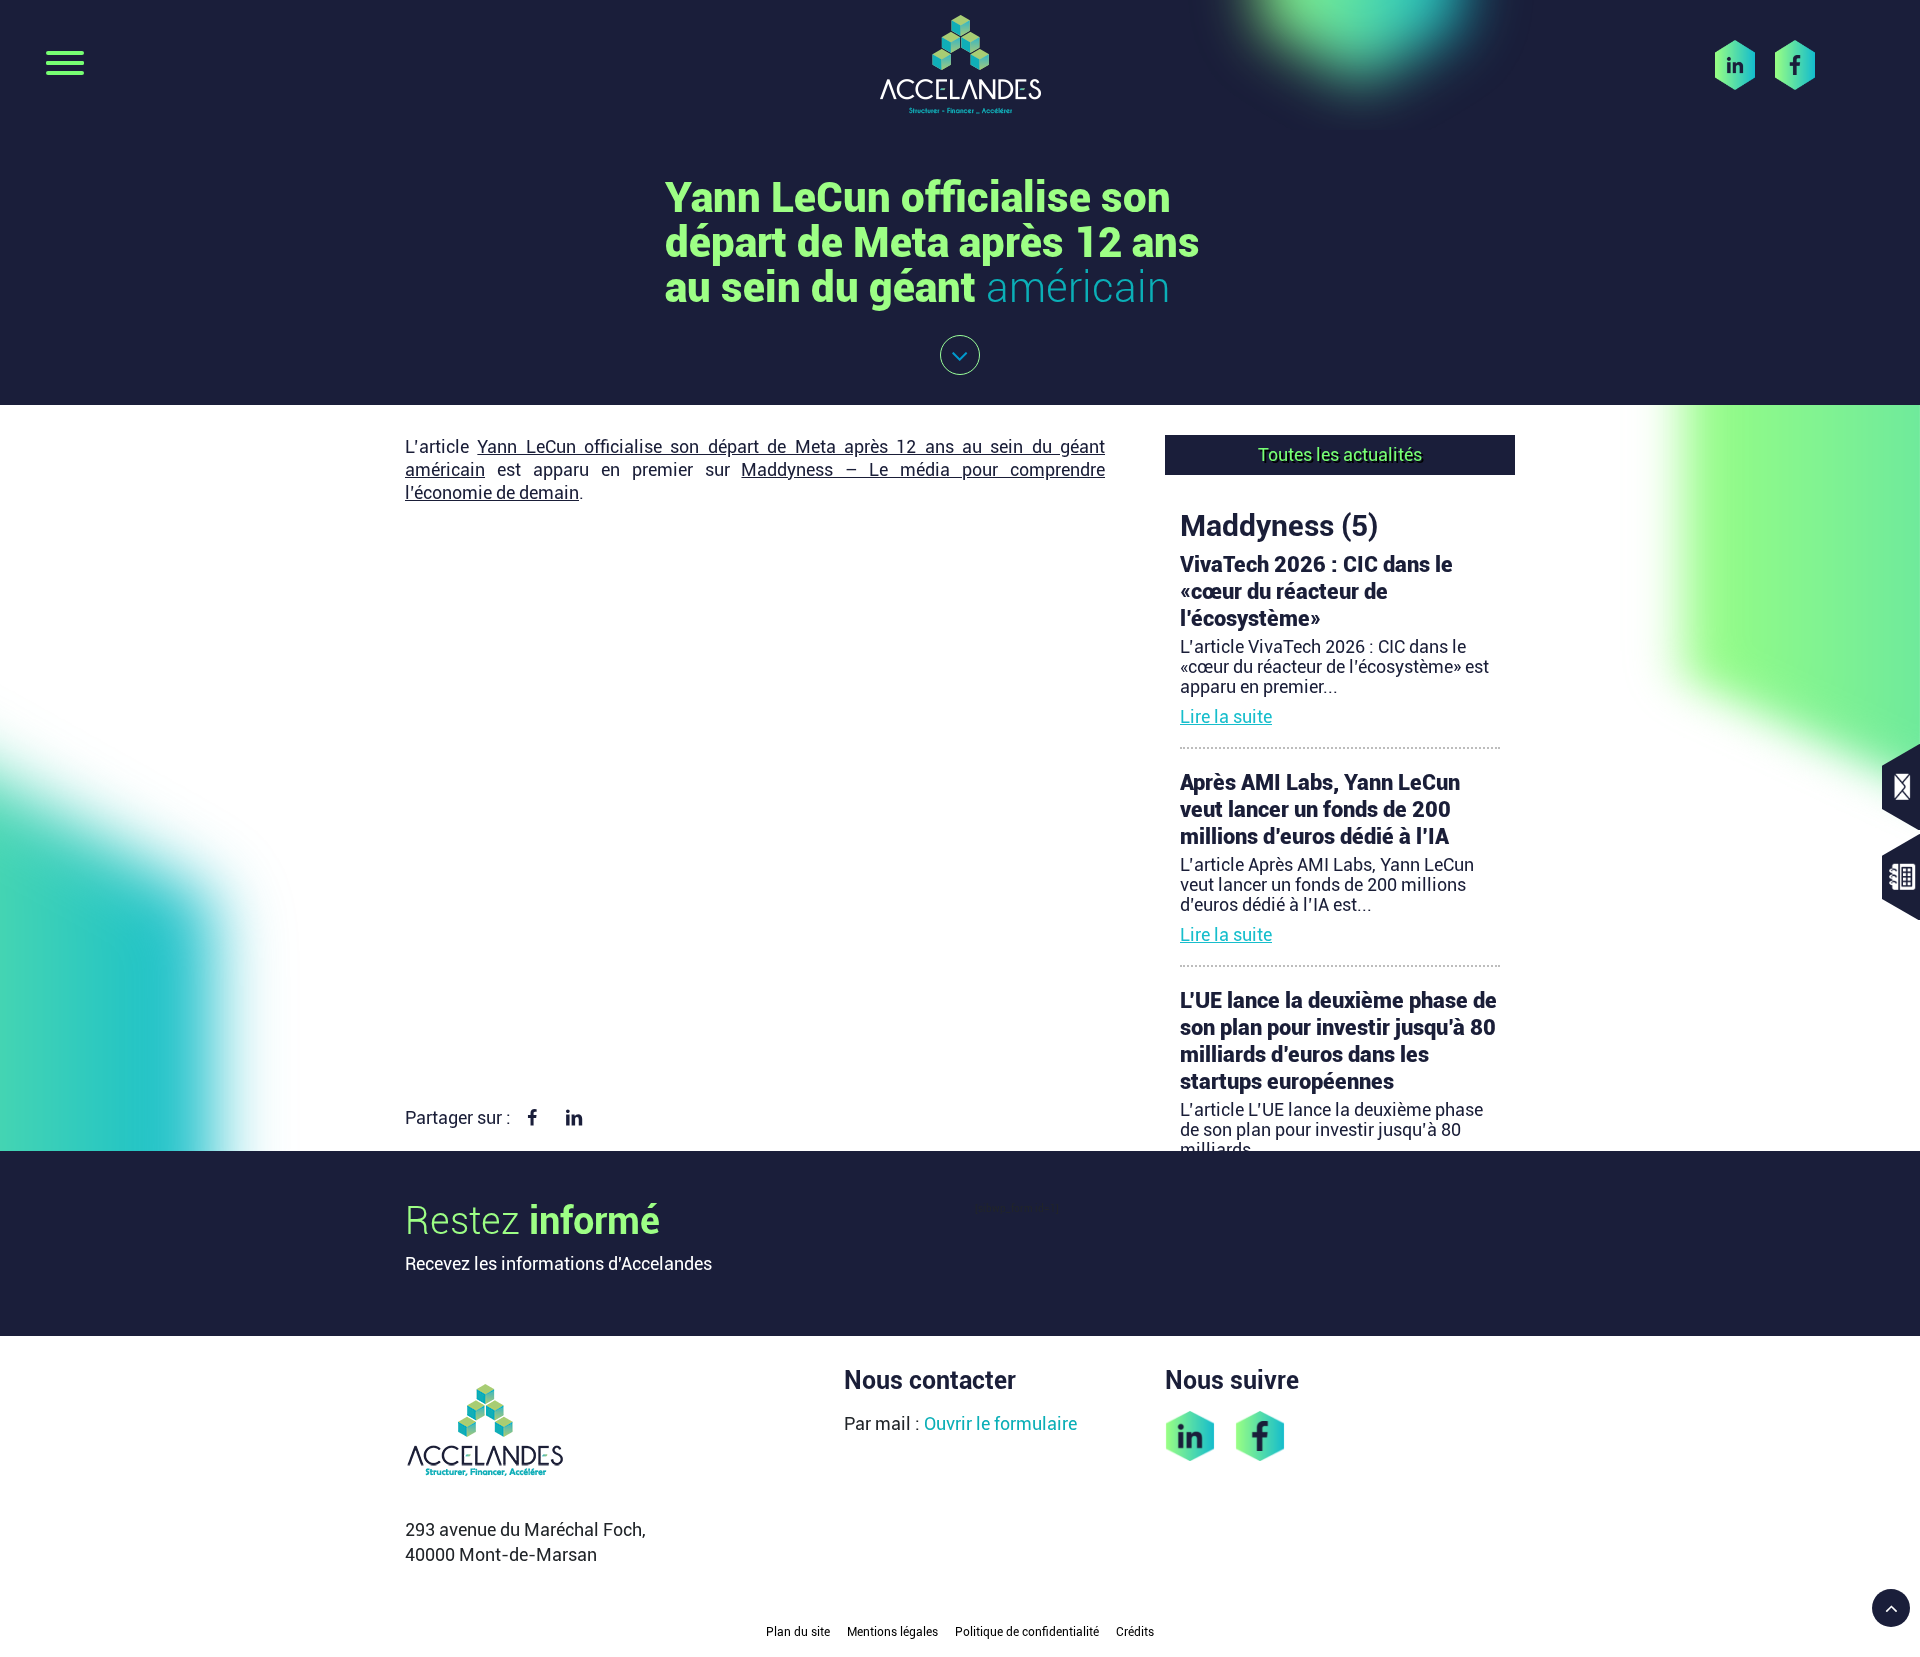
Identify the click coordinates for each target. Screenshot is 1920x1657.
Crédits (1135, 1632)
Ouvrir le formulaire (1000, 1423)
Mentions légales (892, 1632)
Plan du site (798, 1632)
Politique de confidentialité (1027, 1632)
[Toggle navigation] (65, 65)
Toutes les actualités (1340, 454)
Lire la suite (1226, 716)
